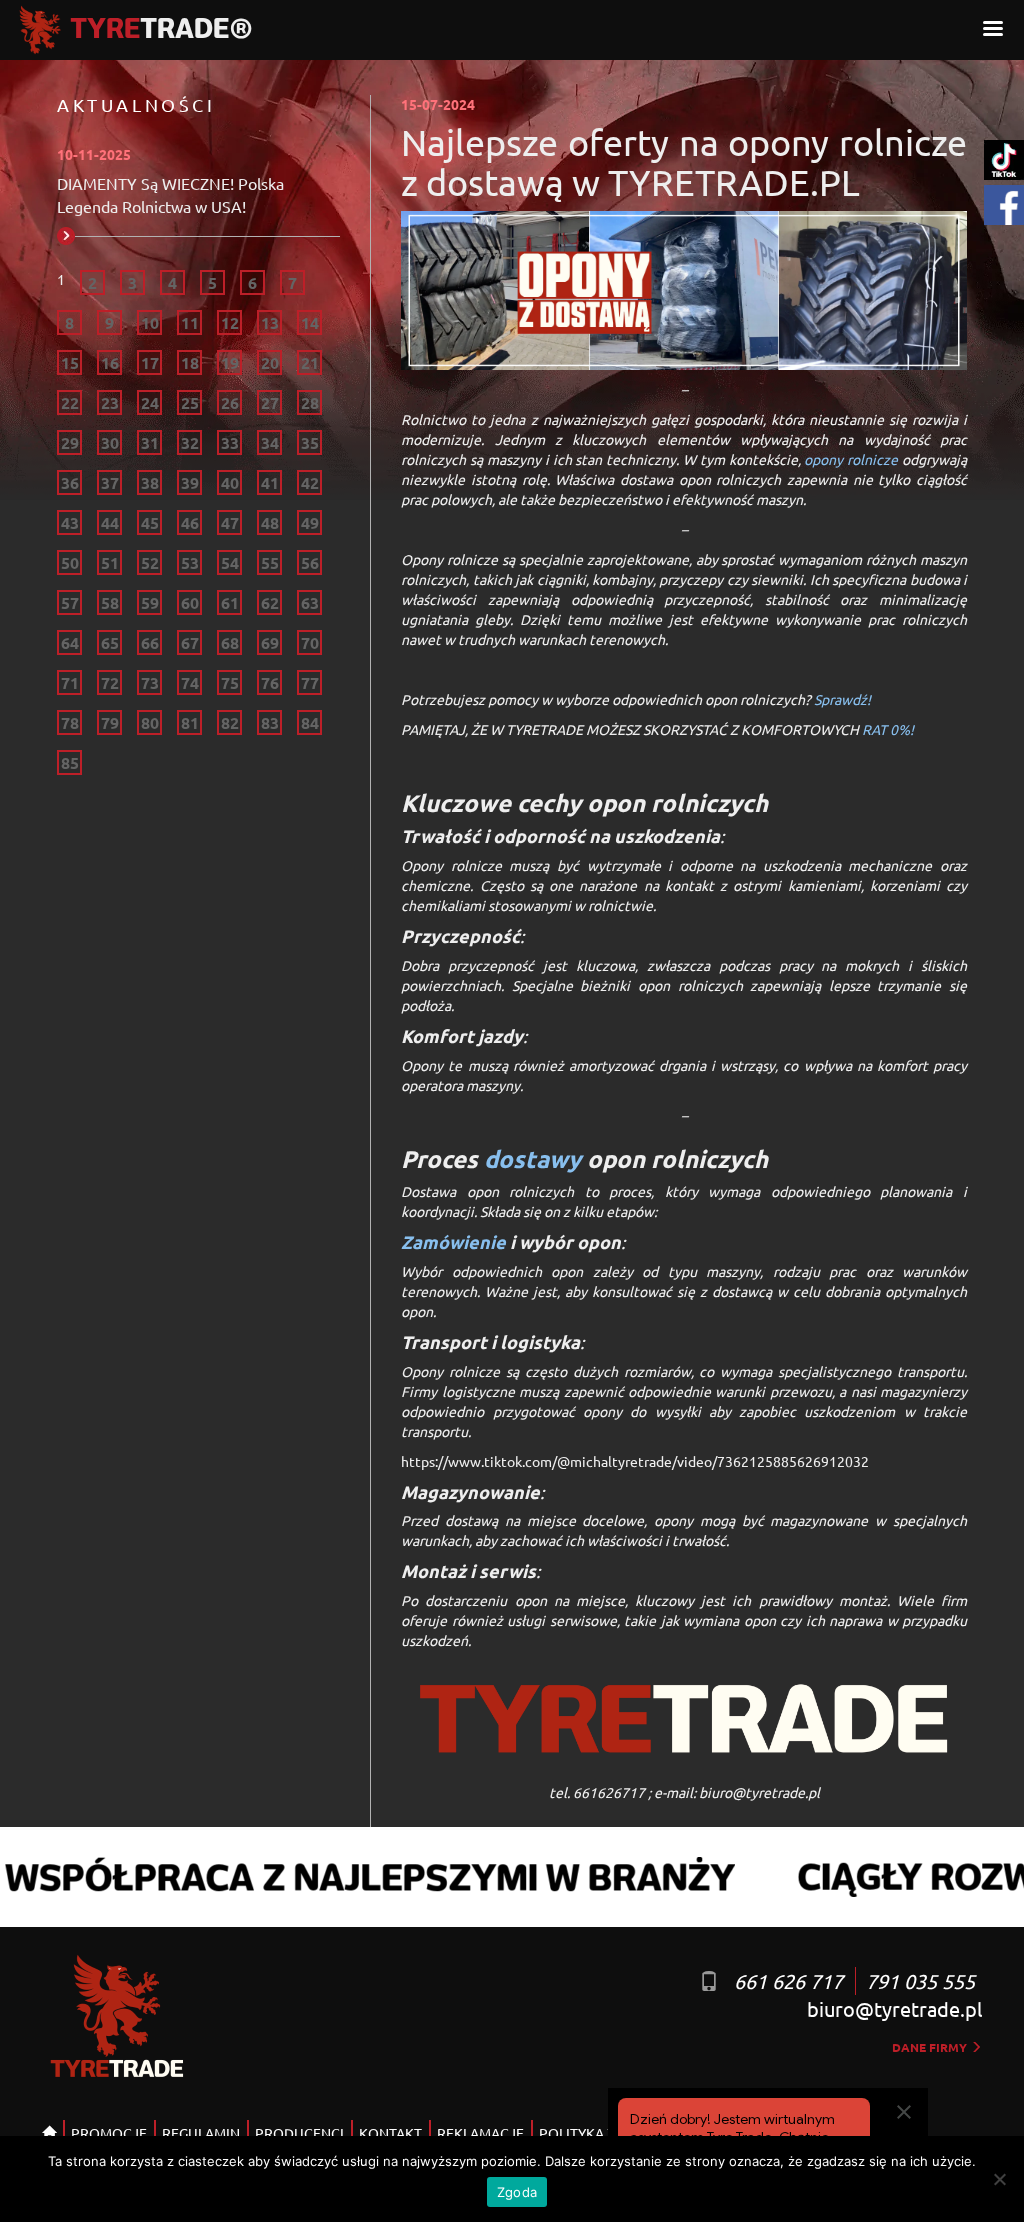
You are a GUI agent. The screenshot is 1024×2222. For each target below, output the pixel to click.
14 (310, 322)
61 (230, 602)
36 (70, 482)
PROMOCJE (109, 2133)
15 (70, 362)
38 (150, 482)
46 (190, 522)
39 (190, 482)
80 (150, 722)
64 (70, 642)
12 (230, 322)
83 (270, 722)
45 (150, 522)
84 (310, 722)
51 (110, 562)
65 (110, 642)
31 (150, 442)
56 (310, 562)
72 (110, 682)
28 (310, 402)
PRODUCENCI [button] (299, 2133)
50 (70, 562)
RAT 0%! (889, 729)
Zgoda (517, 2192)
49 (310, 522)
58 (110, 602)
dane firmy (931, 2047)
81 (190, 722)
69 (270, 642)
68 (230, 642)
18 (190, 362)
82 (230, 722)
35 (310, 442)
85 (70, 762)
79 (110, 722)
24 (150, 402)
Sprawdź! (842, 699)
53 (190, 562)
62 (270, 602)
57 (70, 602)
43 (70, 522)
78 (70, 722)
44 (110, 522)
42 (310, 482)
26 (230, 402)
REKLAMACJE (480, 2133)
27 (270, 402)
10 (150, 322)
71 (70, 682)
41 (270, 482)
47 (230, 522)
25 (190, 402)
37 (110, 482)
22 (70, 402)
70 (310, 642)
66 (150, 642)
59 (150, 602)
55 (270, 562)
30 (110, 442)
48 (270, 522)
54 (230, 562)
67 (190, 642)
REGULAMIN (201, 2133)
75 (230, 682)
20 (270, 362)
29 (70, 442)
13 (270, 322)
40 (230, 482)
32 (190, 442)
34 (270, 442)
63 (310, 602)
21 (310, 362)
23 (110, 402)
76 (270, 682)
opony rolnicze (851, 459)
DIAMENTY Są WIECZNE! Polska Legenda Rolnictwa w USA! (170, 194)
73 (150, 682)
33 (230, 442)
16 (110, 362)
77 (310, 682)
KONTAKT (390, 2133)
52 (150, 562)
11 (190, 322)
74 (190, 682)
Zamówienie (453, 1241)
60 (190, 602)
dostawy (532, 1158)
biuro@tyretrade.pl (894, 2008)
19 (230, 362)
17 (150, 362)
